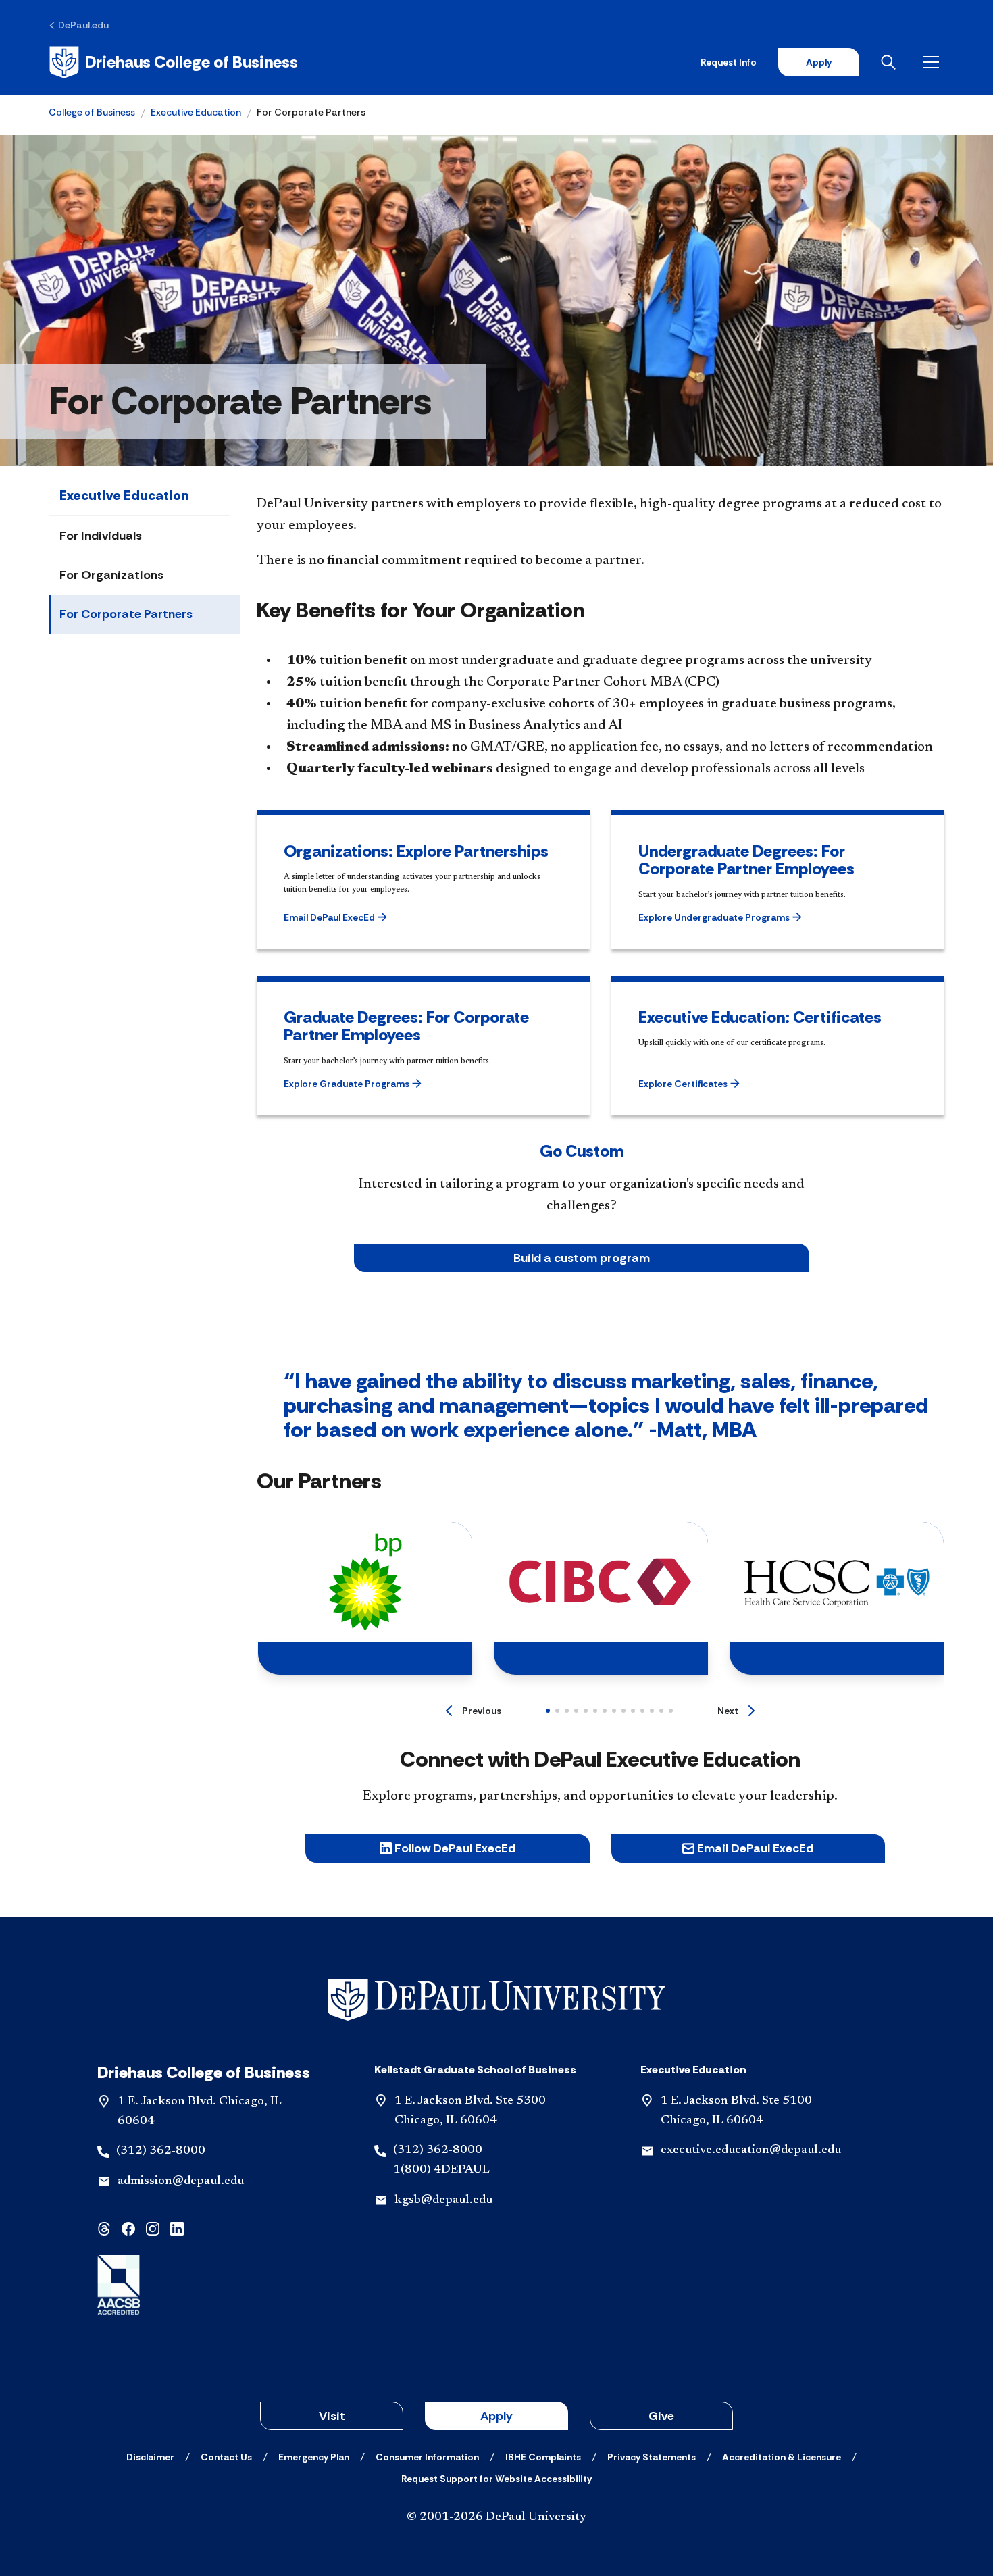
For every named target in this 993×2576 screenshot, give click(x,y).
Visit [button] (332, 2416)
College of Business (92, 112)
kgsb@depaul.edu (443, 2200)
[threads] (104, 2228)
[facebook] (128, 2228)
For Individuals (101, 536)
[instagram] (153, 2228)
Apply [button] (496, 2416)
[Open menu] (934, 62)
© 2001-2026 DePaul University (496, 2517)
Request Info (729, 62)
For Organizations (111, 575)
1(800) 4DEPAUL (441, 2170)
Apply (819, 62)
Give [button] (661, 2416)
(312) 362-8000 (161, 2151)
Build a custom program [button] (582, 1258)
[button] (355, 917)
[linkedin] (177, 2228)
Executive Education (196, 112)
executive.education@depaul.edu (751, 2150)
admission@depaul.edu (181, 2181)
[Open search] (891, 62)
